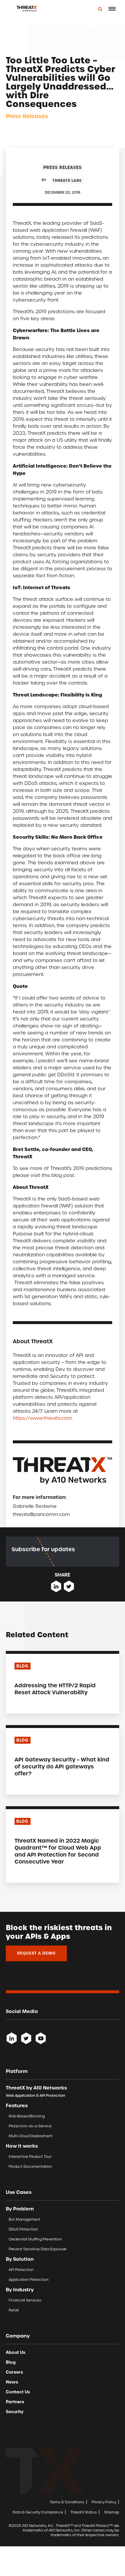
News (12, 2382)
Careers (14, 2372)
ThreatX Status (84, 2512)
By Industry (20, 2290)
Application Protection (29, 2280)
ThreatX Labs (67, 181)
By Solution (20, 2259)
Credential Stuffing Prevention (35, 2239)
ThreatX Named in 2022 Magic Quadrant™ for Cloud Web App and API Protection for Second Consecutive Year (58, 1851)
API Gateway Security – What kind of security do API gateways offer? (62, 1767)
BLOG (22, 1666)
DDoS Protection (23, 2229)
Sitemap (112, 2512)
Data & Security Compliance (38, 2512)
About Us (16, 2352)
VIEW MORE (27, 1704)
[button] (112, 9)
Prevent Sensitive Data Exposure (38, 2249)
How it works (22, 2146)
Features (17, 2105)
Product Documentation (30, 2166)
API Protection (21, 2270)
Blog (11, 2362)
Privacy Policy (104, 2502)
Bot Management (25, 2219)
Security (15, 2412)
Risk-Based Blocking (27, 2116)
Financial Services (25, 2300)
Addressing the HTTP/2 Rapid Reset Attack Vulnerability (55, 1689)
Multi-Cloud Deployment (31, 2136)
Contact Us (18, 2392)
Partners (15, 2402)
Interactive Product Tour (30, 2157)
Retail (14, 2310)
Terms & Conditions (67, 2502)
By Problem (20, 2209)
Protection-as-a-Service (30, 2126)
